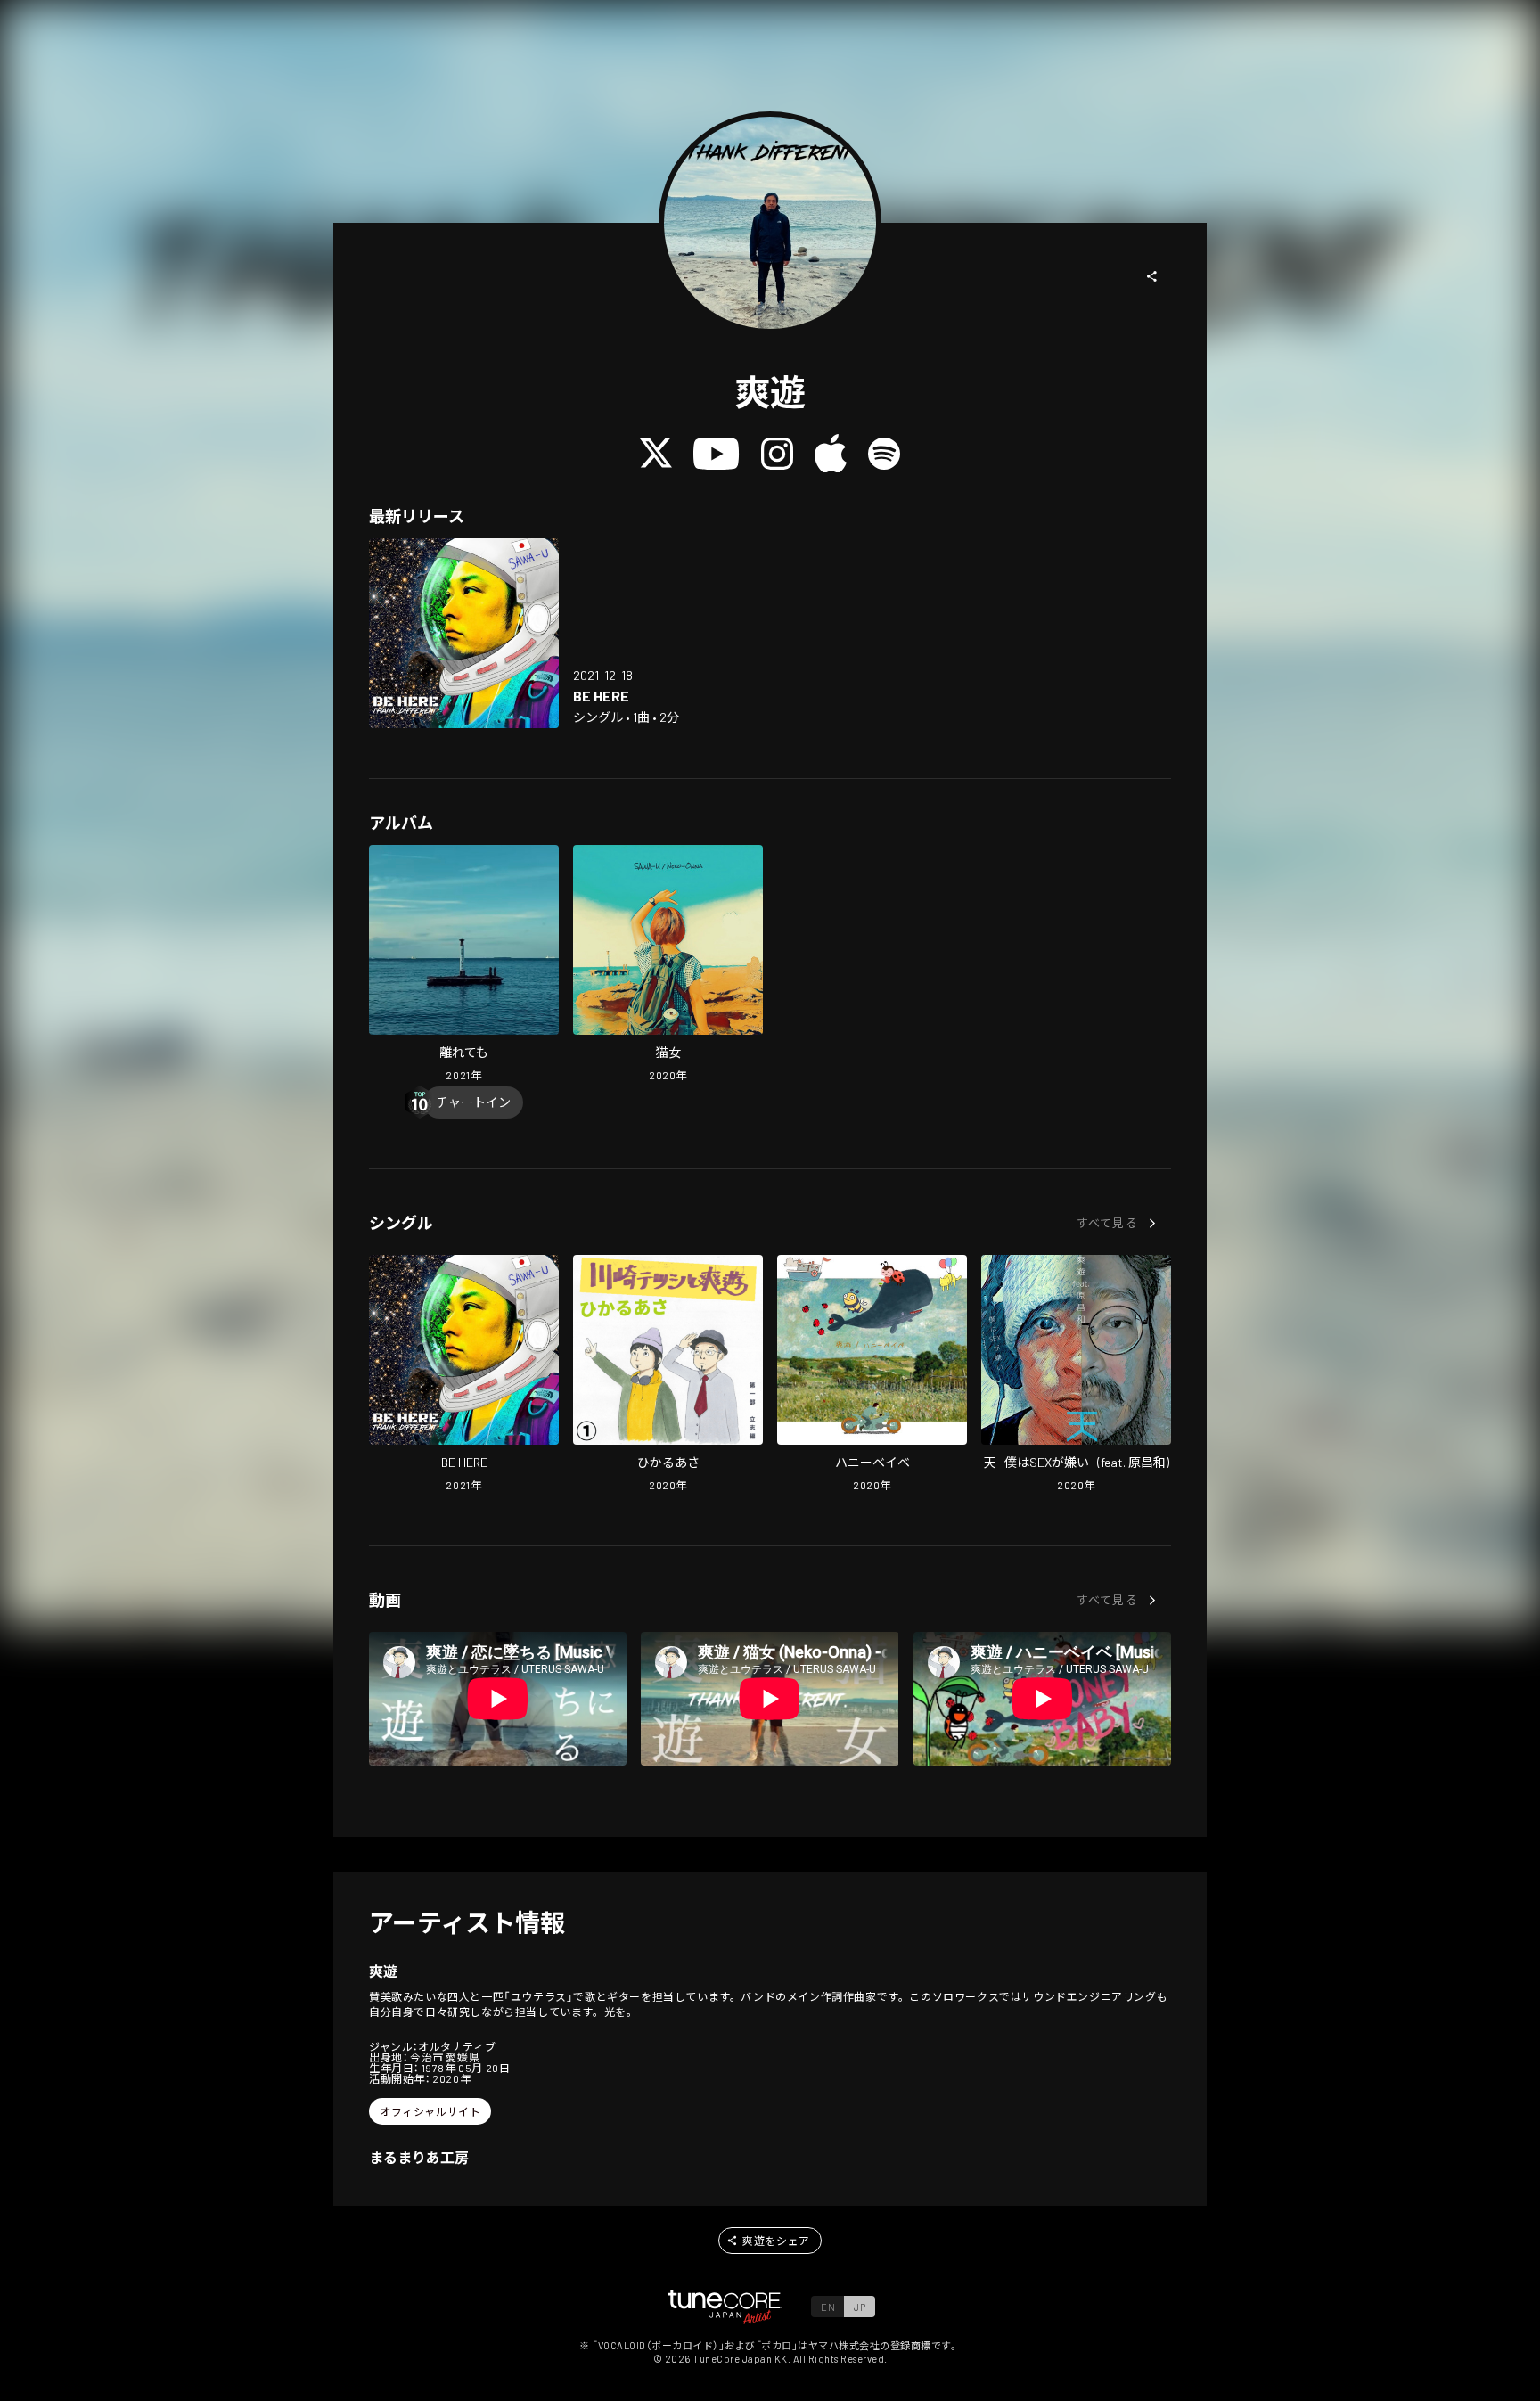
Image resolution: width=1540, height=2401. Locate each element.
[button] (1152, 276)
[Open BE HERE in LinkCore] (464, 633)
